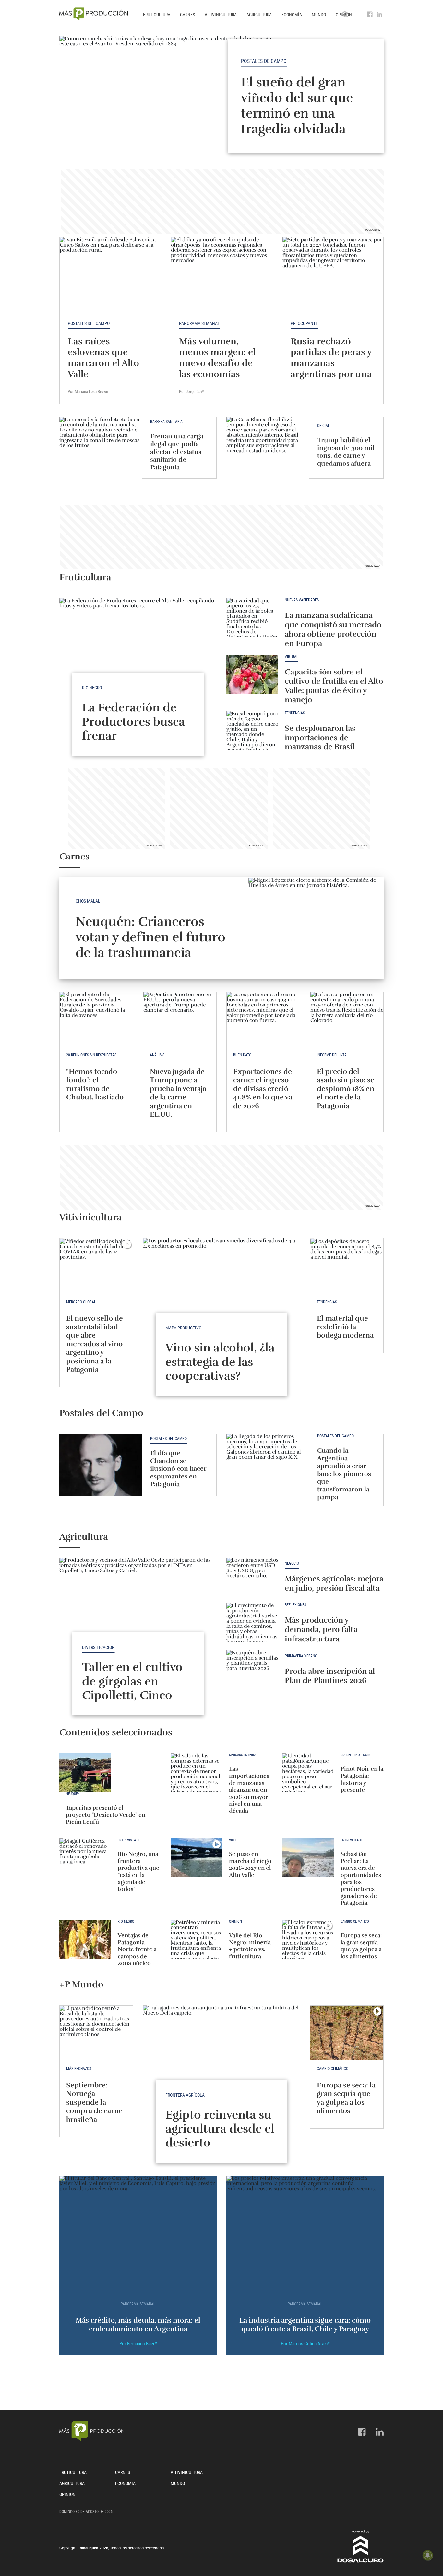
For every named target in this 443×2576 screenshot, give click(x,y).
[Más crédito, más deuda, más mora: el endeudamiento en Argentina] (138, 2235)
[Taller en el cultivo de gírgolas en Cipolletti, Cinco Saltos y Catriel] (138, 1616)
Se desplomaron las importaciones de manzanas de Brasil (320, 738)
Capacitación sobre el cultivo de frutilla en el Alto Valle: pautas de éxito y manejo (334, 686)
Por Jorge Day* (192, 391)
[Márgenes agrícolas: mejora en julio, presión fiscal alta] (252, 1577)
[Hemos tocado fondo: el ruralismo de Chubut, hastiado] (96, 1019)
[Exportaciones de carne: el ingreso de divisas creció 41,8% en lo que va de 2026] (263, 1019)
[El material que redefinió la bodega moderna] (347, 1266)
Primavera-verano (301, 1656)
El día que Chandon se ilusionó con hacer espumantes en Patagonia (178, 1469)
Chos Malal (88, 901)
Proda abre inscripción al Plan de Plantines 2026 (330, 1676)
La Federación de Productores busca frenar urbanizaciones (135, 729)
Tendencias (295, 713)
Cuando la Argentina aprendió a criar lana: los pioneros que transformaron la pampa (344, 1474)
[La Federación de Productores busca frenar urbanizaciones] (138, 657)
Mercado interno (243, 1755)
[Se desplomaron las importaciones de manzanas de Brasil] (252, 730)
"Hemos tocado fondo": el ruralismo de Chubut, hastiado (95, 1084)
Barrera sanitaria (166, 422)
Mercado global (81, 1302)
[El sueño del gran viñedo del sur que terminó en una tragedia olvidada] (221, 96)
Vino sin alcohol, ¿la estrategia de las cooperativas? (220, 1362)
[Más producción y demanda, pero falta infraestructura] (252, 1622)
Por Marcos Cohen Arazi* (305, 2344)
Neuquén (73, 1794)
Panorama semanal (199, 323)
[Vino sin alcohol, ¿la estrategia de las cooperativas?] (222, 1297)
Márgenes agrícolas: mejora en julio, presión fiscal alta (334, 1583)
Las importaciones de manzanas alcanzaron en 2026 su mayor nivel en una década (249, 1790)
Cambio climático (355, 1922)
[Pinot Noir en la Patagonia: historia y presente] (308, 1773)
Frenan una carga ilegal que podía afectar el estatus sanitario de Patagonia (177, 452)
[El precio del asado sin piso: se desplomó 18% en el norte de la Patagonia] (347, 1019)
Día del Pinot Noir (355, 1755)
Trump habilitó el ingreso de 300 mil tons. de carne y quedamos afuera (346, 452)
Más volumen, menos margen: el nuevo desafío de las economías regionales (217, 363)
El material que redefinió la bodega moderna (345, 1327)
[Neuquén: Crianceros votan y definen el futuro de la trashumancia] (316, 928)
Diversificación (98, 1647)
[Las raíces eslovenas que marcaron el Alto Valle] (110, 275)
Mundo (319, 15)
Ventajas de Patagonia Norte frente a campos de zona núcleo (137, 1949)
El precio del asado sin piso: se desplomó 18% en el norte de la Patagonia (346, 1089)
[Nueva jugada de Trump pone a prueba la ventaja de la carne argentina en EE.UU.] (180, 1019)
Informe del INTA (332, 1055)
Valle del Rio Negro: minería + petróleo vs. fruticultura (250, 1946)
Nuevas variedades (302, 600)
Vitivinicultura (221, 15)
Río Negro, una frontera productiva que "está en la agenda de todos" (138, 1871)
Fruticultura (157, 15)
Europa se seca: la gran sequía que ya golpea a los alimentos (361, 1946)
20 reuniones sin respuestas (91, 1055)
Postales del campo (89, 323)
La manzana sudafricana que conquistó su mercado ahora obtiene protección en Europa (333, 629)
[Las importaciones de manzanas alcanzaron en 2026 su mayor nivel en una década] (197, 1773)
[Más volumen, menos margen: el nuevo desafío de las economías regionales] (221, 275)
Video (233, 1840)
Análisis (157, 1055)
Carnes (187, 15)
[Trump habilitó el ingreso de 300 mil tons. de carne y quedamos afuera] (268, 448)
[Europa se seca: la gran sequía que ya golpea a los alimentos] (308, 1939)
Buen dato (242, 1055)
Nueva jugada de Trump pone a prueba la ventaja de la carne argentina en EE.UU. (178, 1093)
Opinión (235, 1922)
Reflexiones (295, 1605)
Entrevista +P (129, 1840)
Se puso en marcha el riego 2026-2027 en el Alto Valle (250, 1864)
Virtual (292, 657)
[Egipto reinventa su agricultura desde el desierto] (222, 2064)
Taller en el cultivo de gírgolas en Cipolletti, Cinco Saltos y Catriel (132, 1688)
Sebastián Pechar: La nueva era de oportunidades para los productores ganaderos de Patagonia (361, 1878)
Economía (292, 15)
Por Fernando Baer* (138, 2344)
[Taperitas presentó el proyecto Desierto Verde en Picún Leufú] (85, 1773)
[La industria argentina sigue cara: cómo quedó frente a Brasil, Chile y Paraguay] (305, 2235)
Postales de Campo (264, 61)
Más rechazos (79, 2069)
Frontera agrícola (185, 2095)
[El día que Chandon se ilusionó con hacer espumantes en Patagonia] (101, 1465)
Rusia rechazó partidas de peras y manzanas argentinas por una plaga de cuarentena (331, 369)
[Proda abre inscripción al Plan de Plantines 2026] (252, 1670)
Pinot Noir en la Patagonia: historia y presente (362, 1779)
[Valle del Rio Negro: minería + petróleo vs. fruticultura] (197, 1939)
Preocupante (304, 323)
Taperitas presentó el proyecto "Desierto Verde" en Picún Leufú (106, 1815)
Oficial (323, 426)
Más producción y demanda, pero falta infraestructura (321, 1629)
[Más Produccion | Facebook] (370, 15)
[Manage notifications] (428, 2555)
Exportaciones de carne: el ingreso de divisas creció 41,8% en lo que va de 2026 (263, 1089)
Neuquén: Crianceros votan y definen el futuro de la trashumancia (150, 937)
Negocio (292, 1564)
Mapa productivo (183, 1328)
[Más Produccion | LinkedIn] (380, 15)
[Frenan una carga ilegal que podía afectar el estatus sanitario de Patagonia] (101, 448)
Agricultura (259, 15)
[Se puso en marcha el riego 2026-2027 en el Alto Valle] (197, 1858)
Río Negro (92, 688)
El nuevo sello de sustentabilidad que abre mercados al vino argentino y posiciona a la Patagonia (95, 1344)
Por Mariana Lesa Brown (88, 391)
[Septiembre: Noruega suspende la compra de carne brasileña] (96, 2033)
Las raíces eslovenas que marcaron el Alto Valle (103, 358)
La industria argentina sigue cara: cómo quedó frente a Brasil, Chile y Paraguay (305, 2324)
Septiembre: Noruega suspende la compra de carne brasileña (94, 2102)
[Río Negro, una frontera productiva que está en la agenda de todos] (85, 1858)
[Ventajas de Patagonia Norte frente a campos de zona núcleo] (85, 1939)
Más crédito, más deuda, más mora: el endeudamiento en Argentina (138, 2324)
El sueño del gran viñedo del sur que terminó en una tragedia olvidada (297, 106)
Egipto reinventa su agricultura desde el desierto (220, 2129)
